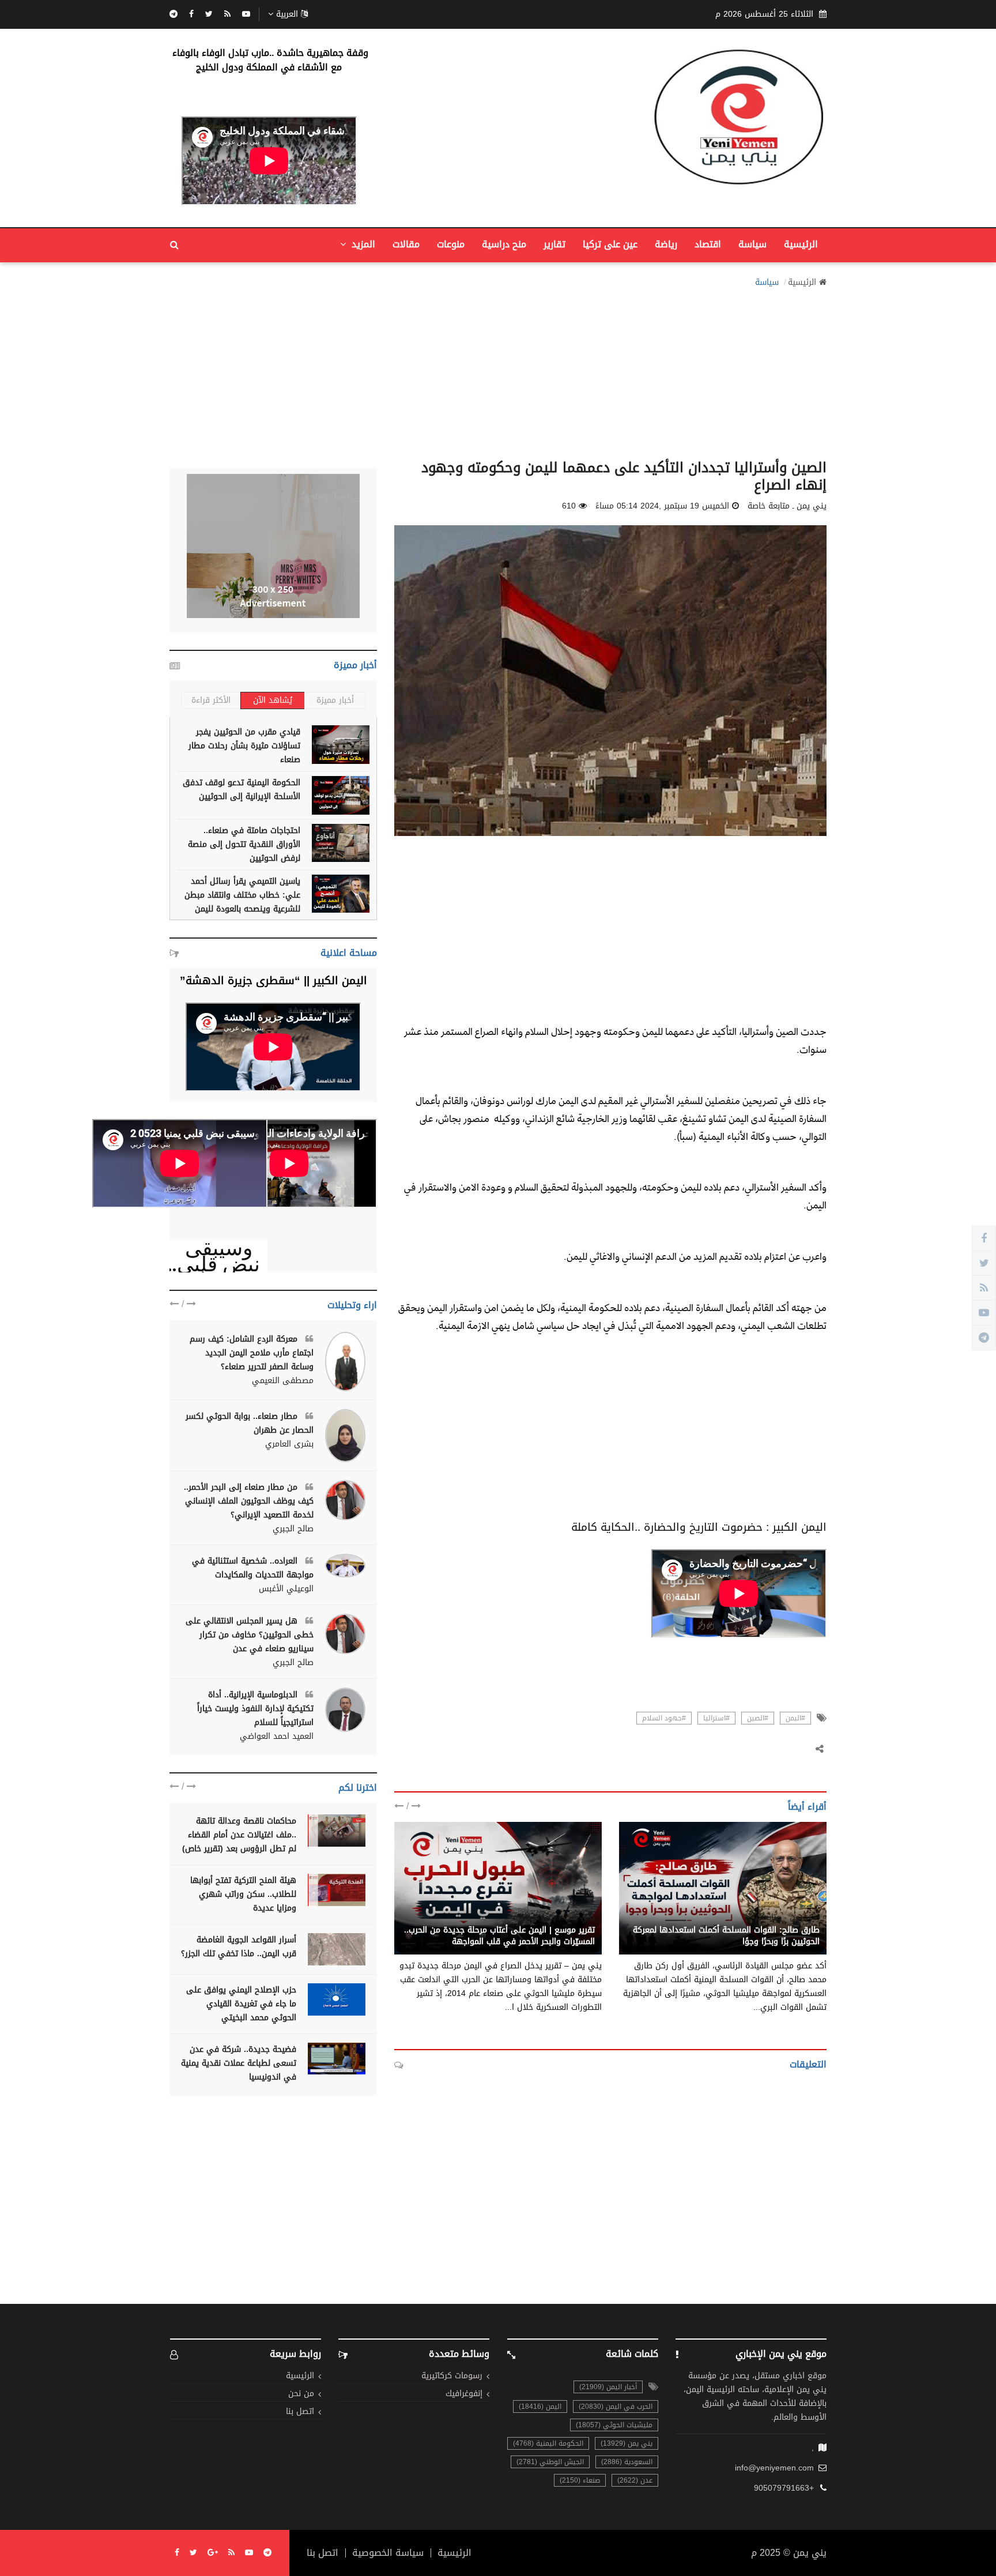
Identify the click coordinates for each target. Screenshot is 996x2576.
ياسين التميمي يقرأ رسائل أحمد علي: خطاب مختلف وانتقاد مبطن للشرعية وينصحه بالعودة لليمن (242, 895)
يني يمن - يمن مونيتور (555, 1918)
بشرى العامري (289, 1444)
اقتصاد (708, 244)
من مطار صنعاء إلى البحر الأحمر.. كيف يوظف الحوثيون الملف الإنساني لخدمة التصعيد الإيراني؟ (249, 1501)
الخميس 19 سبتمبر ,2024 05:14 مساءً (662, 506)
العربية (287, 14)
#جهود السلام (664, 1718)
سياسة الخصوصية (388, 2553)
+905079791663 (784, 2488)
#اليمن (795, 1718)
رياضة (666, 244)
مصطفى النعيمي (283, 1381)
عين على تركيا (610, 244)
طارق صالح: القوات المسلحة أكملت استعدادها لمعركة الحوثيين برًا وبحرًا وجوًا (726, 1936)
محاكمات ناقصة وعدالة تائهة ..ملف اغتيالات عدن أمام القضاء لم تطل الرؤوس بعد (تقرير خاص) (239, 1835)
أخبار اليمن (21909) (608, 2387)
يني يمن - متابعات (788, 1918)
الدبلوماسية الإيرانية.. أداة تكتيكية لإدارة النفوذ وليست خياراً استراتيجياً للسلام (255, 1709)
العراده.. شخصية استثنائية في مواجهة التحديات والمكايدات (253, 1568)
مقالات (406, 244)
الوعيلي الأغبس (286, 1589)
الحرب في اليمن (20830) (616, 2406)
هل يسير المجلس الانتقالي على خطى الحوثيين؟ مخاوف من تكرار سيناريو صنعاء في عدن (250, 1635)
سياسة (752, 244)
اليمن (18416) (540, 2406)
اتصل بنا (300, 2412)
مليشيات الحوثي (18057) (614, 2425)
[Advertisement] (498, 370)
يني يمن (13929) (627, 2443)
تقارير (554, 244)
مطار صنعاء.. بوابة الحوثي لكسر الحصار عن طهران (250, 1423)
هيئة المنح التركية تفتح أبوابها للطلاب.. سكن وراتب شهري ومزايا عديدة (243, 1894)
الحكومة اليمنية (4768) (548, 2443)
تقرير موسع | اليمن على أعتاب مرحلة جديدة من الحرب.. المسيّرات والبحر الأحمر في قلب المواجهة (499, 1936)
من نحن (301, 2394)
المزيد (362, 244)
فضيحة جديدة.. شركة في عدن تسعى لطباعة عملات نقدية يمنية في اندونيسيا (239, 2063)
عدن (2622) (635, 2480)
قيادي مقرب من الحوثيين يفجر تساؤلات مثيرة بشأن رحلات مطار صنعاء (244, 746)
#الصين (758, 1718)
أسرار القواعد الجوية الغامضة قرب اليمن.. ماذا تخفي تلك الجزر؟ (239, 1947)
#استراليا (716, 1718)
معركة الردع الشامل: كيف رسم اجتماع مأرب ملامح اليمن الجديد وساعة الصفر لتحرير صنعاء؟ (252, 1353)
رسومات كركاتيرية (452, 2376)
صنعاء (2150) (580, 2480)
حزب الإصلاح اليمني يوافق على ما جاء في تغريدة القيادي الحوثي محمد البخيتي (241, 2004)
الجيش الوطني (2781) (550, 2462)
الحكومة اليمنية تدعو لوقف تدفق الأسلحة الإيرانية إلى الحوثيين (242, 790)
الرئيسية (801, 244)
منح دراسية (504, 244)
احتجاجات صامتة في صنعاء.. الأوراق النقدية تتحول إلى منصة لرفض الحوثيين (244, 844)
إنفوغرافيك (464, 2394)
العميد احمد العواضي (277, 1737)
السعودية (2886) (627, 2462)
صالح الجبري (293, 1529)
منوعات (451, 244)
